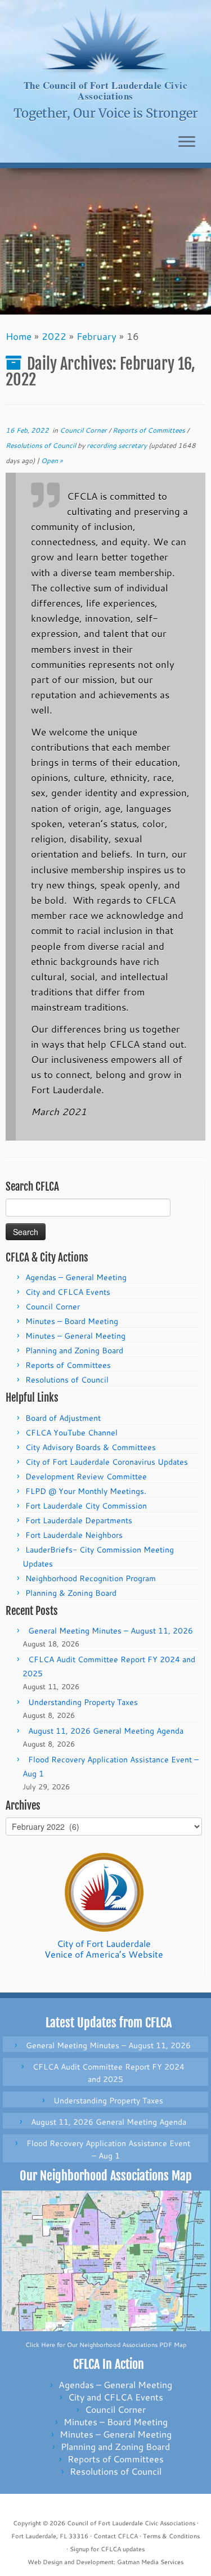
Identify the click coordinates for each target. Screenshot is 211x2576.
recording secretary (117, 445)
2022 (54, 336)
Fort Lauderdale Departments (79, 1520)
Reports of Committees (150, 430)
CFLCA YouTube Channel (71, 1433)
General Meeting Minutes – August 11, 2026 (111, 1631)
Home (19, 336)
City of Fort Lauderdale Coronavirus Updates (107, 1462)
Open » (52, 461)
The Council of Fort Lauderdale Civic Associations (105, 91)
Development (95, 2562)
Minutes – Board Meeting (72, 1321)
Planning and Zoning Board (74, 1350)
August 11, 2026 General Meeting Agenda (106, 1731)
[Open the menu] (187, 142)
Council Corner (84, 430)
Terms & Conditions (171, 2536)
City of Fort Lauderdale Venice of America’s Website (104, 1949)
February (96, 336)
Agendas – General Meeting (76, 1277)
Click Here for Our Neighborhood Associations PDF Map (106, 2345)
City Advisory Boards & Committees (91, 1447)
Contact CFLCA (116, 2536)
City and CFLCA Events (68, 1292)
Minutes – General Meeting (75, 1336)
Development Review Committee (86, 1477)
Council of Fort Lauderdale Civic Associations (131, 2523)
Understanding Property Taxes (83, 1702)
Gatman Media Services (150, 2562)
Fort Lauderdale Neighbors (74, 1535)
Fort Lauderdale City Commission (86, 1506)
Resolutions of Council (42, 445)
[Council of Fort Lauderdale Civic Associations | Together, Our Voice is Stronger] (105, 40)
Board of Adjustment (63, 1418)
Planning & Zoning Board (71, 1593)
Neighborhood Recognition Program (91, 1578)
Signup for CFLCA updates (107, 2549)
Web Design (45, 2562)
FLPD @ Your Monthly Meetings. (86, 1491)
